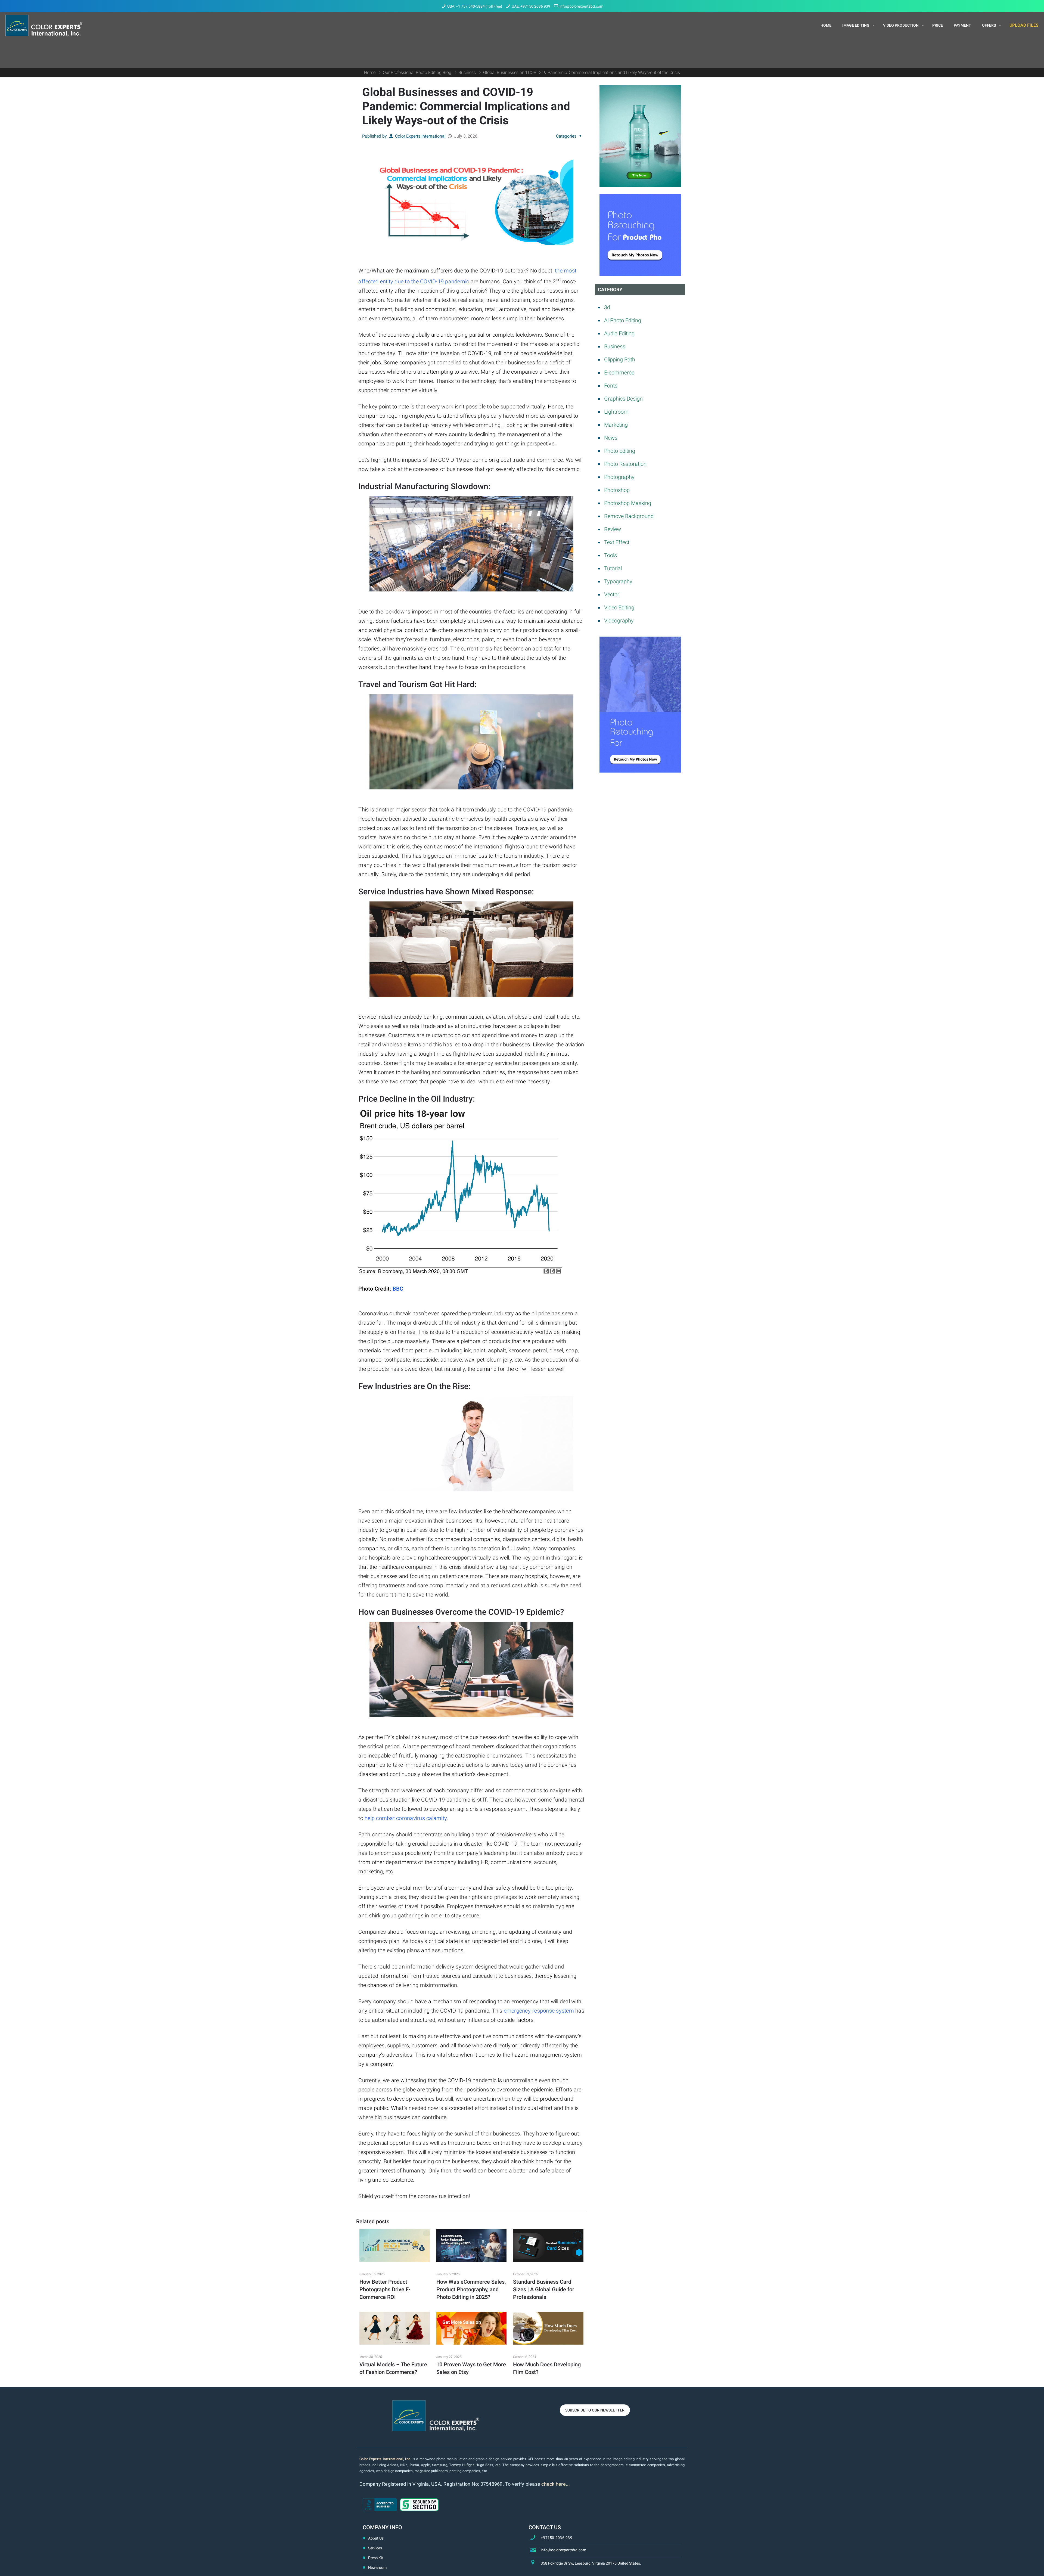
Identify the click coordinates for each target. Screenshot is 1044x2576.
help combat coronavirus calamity (406, 1818)
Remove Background (629, 516)
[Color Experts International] (44, 25)
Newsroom (377, 2568)
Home (370, 72)
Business (467, 72)
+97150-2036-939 (557, 2538)
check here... (556, 2484)
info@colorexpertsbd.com (581, 6)
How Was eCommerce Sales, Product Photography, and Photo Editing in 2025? (471, 2289)
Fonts (611, 386)
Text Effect (617, 542)
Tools (610, 555)
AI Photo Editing (623, 320)
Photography (619, 477)
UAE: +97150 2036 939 (531, 6)
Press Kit (376, 2558)
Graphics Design (623, 399)
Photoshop (617, 490)
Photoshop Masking (628, 503)
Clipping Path (620, 359)
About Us (376, 2538)
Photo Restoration (625, 464)
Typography (618, 581)
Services (375, 2548)
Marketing (616, 425)
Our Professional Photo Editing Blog (417, 72)
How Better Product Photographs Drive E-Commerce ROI (385, 2289)
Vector (612, 594)
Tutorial (613, 568)
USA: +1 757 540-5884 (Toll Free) (475, 6)
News (611, 438)
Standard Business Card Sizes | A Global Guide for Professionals (544, 2289)
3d (607, 307)
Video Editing (619, 607)
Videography (619, 621)
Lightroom (616, 412)
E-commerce (619, 373)
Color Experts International (420, 136)
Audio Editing (619, 333)
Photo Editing (620, 451)
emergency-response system (539, 2011)
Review (613, 529)
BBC (398, 1289)
